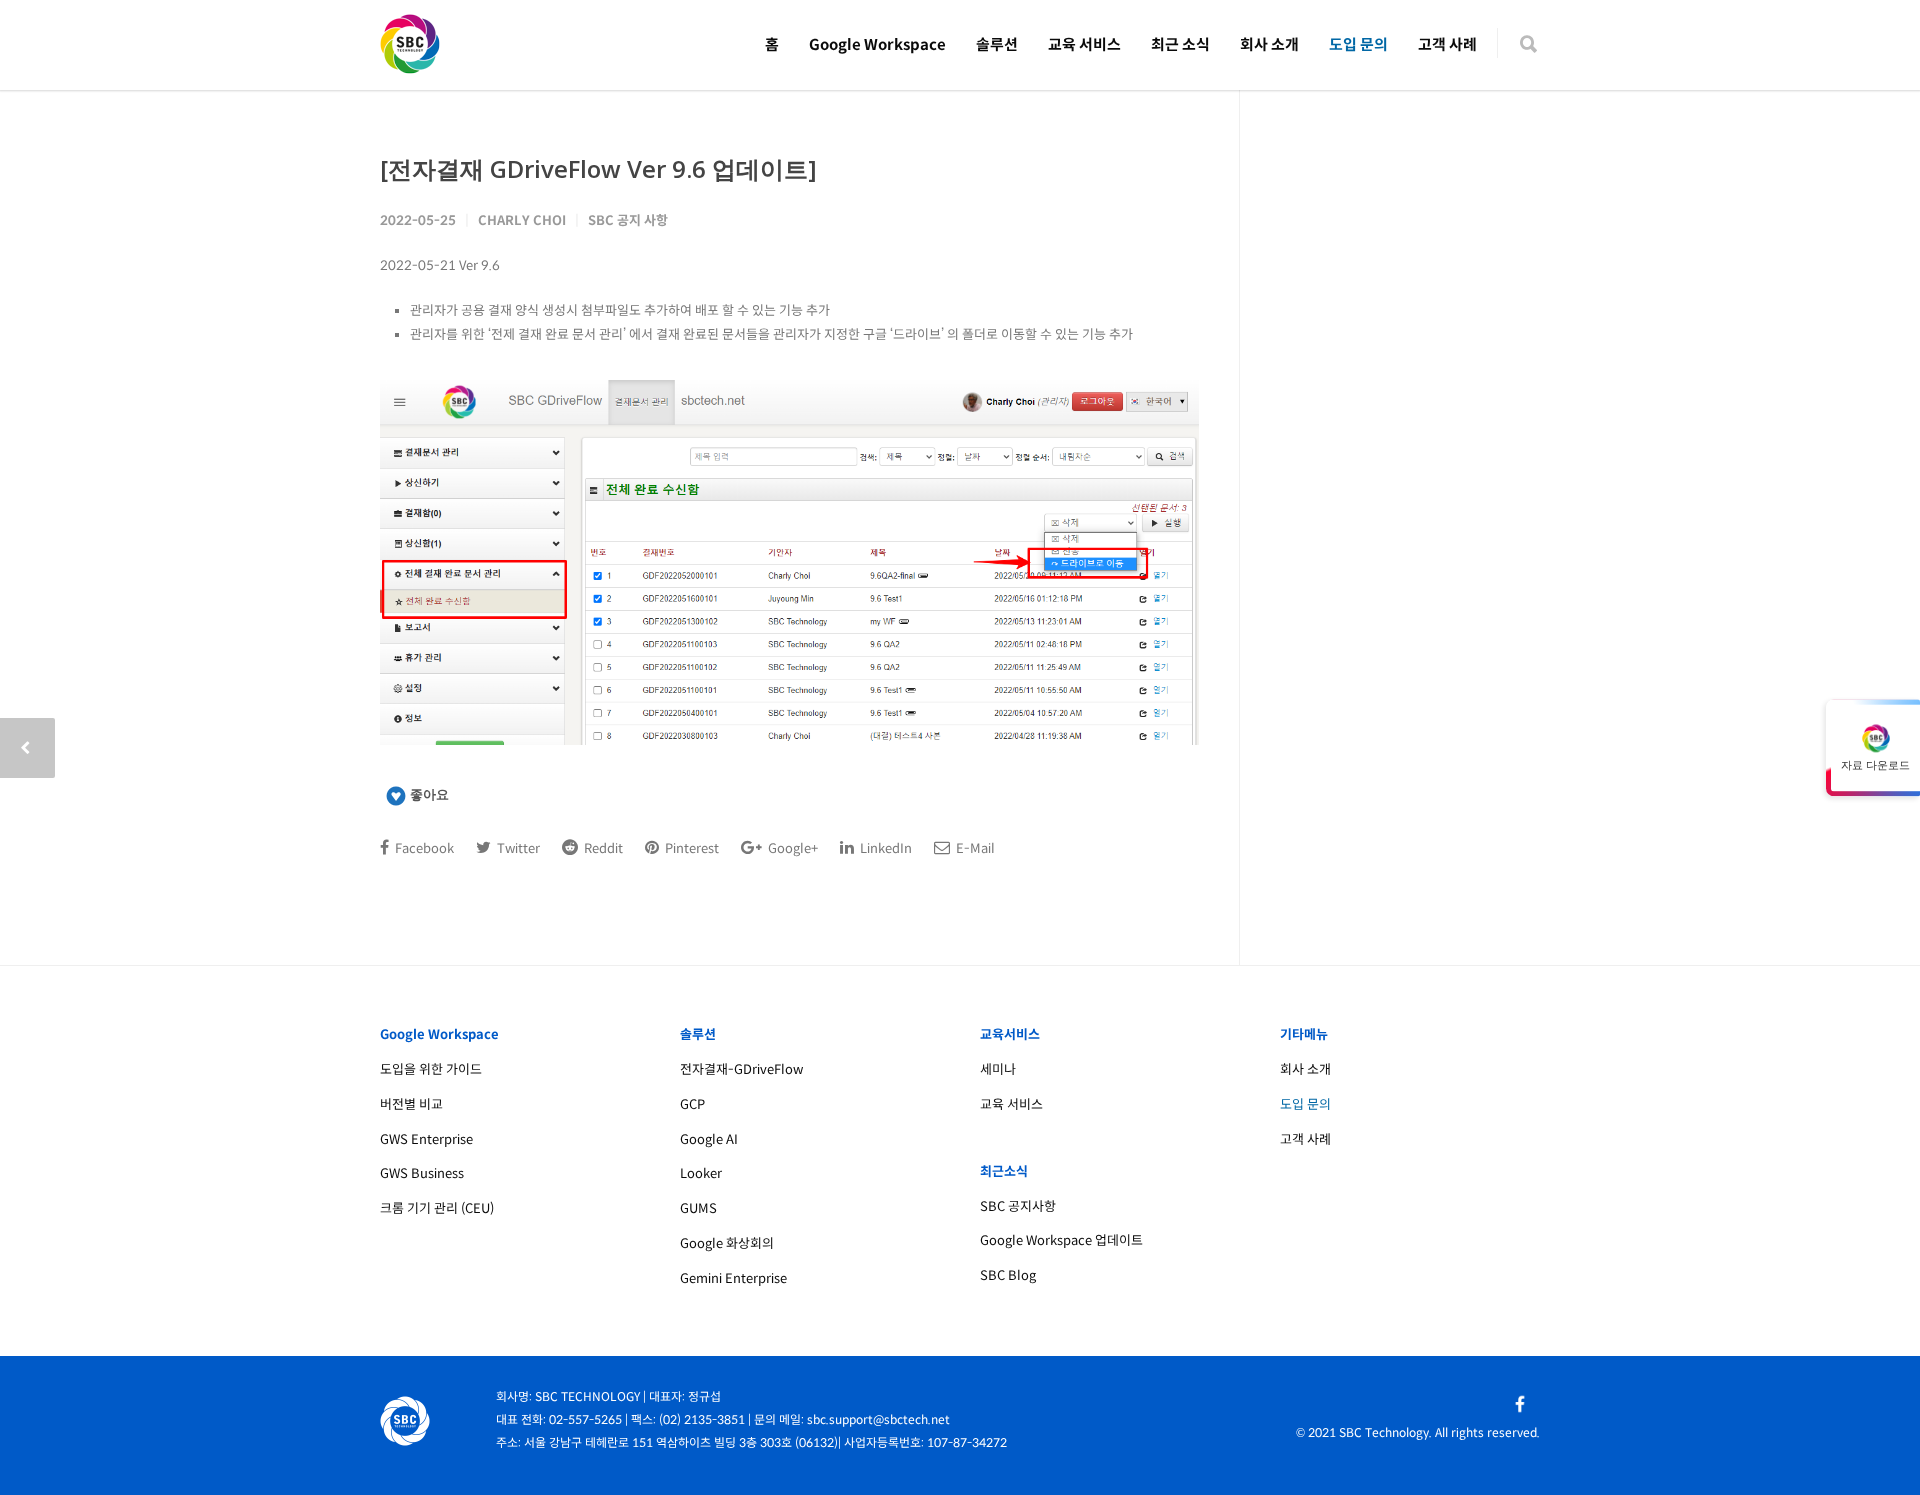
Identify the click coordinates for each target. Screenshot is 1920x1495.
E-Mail (974, 848)
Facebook (423, 848)
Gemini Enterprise (733, 1278)
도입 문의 (1358, 44)
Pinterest (690, 848)
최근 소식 (1180, 44)
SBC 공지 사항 (628, 220)
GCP (692, 1104)
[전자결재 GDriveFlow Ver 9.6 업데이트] (598, 168)
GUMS (698, 1208)
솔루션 (997, 44)
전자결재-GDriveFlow (741, 1069)
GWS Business (422, 1173)
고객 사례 (1447, 44)
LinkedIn (884, 848)
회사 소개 (1269, 44)
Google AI (709, 1139)
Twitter (517, 848)
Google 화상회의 (727, 1243)
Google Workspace (877, 44)
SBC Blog (1008, 1275)
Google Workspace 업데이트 (1061, 1240)
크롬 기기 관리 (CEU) (437, 1208)
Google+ (791, 848)
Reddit (602, 848)
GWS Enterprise (426, 1139)
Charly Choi (522, 220)
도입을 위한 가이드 (431, 1069)
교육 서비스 (1084, 44)
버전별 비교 (411, 1104)
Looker (701, 1173)
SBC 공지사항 (1018, 1206)
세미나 (998, 1069)
